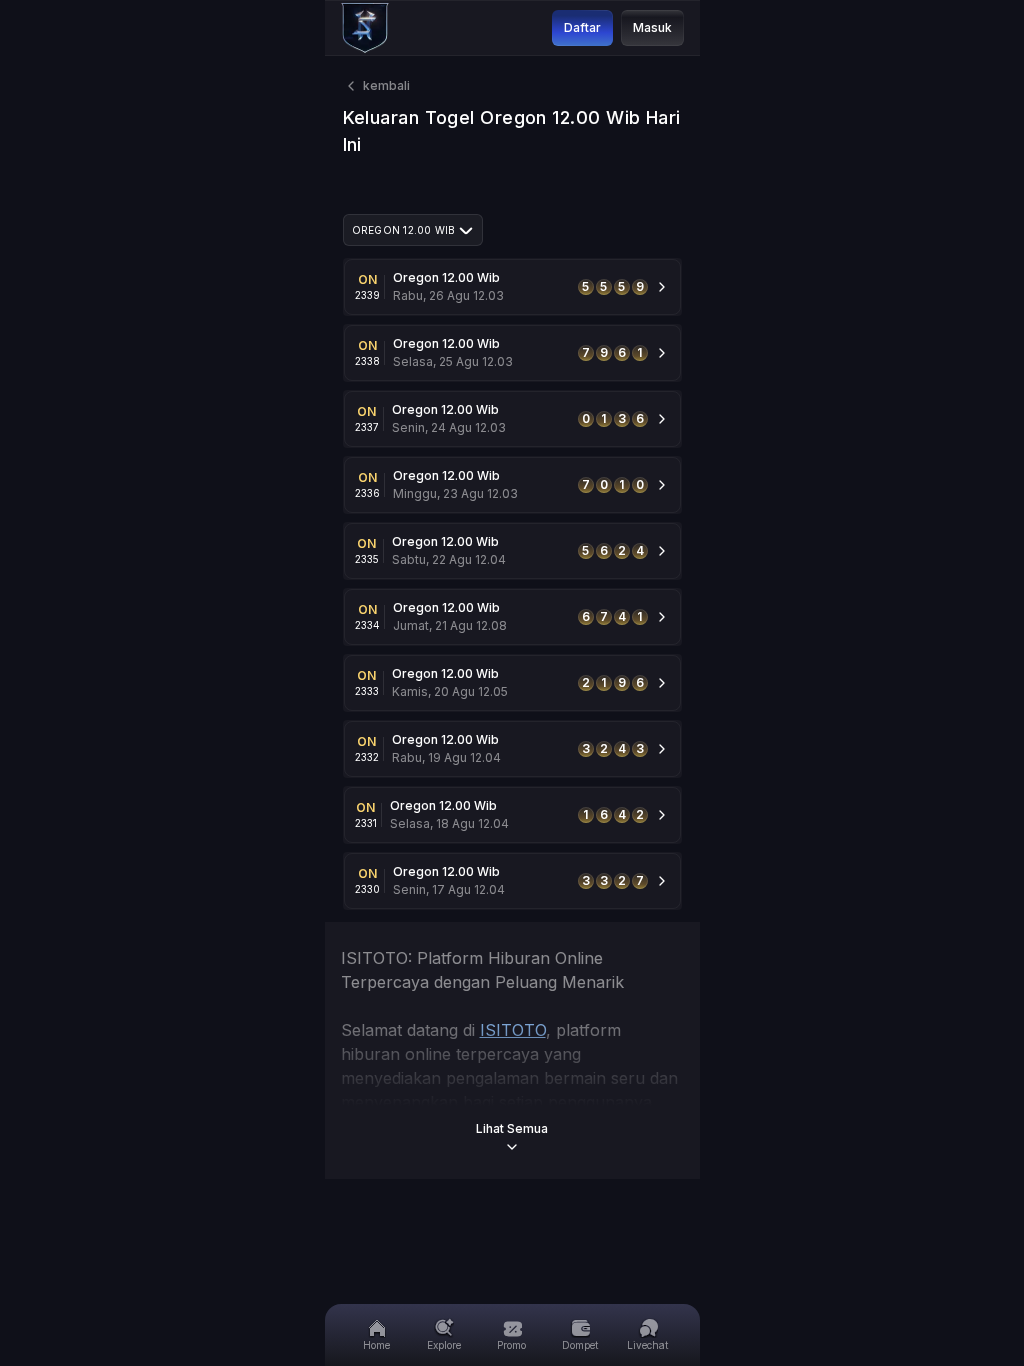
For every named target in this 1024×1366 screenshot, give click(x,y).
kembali (386, 85)
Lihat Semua (512, 1128)
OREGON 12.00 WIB (404, 230)
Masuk (652, 27)
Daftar (582, 27)
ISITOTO (513, 1030)
